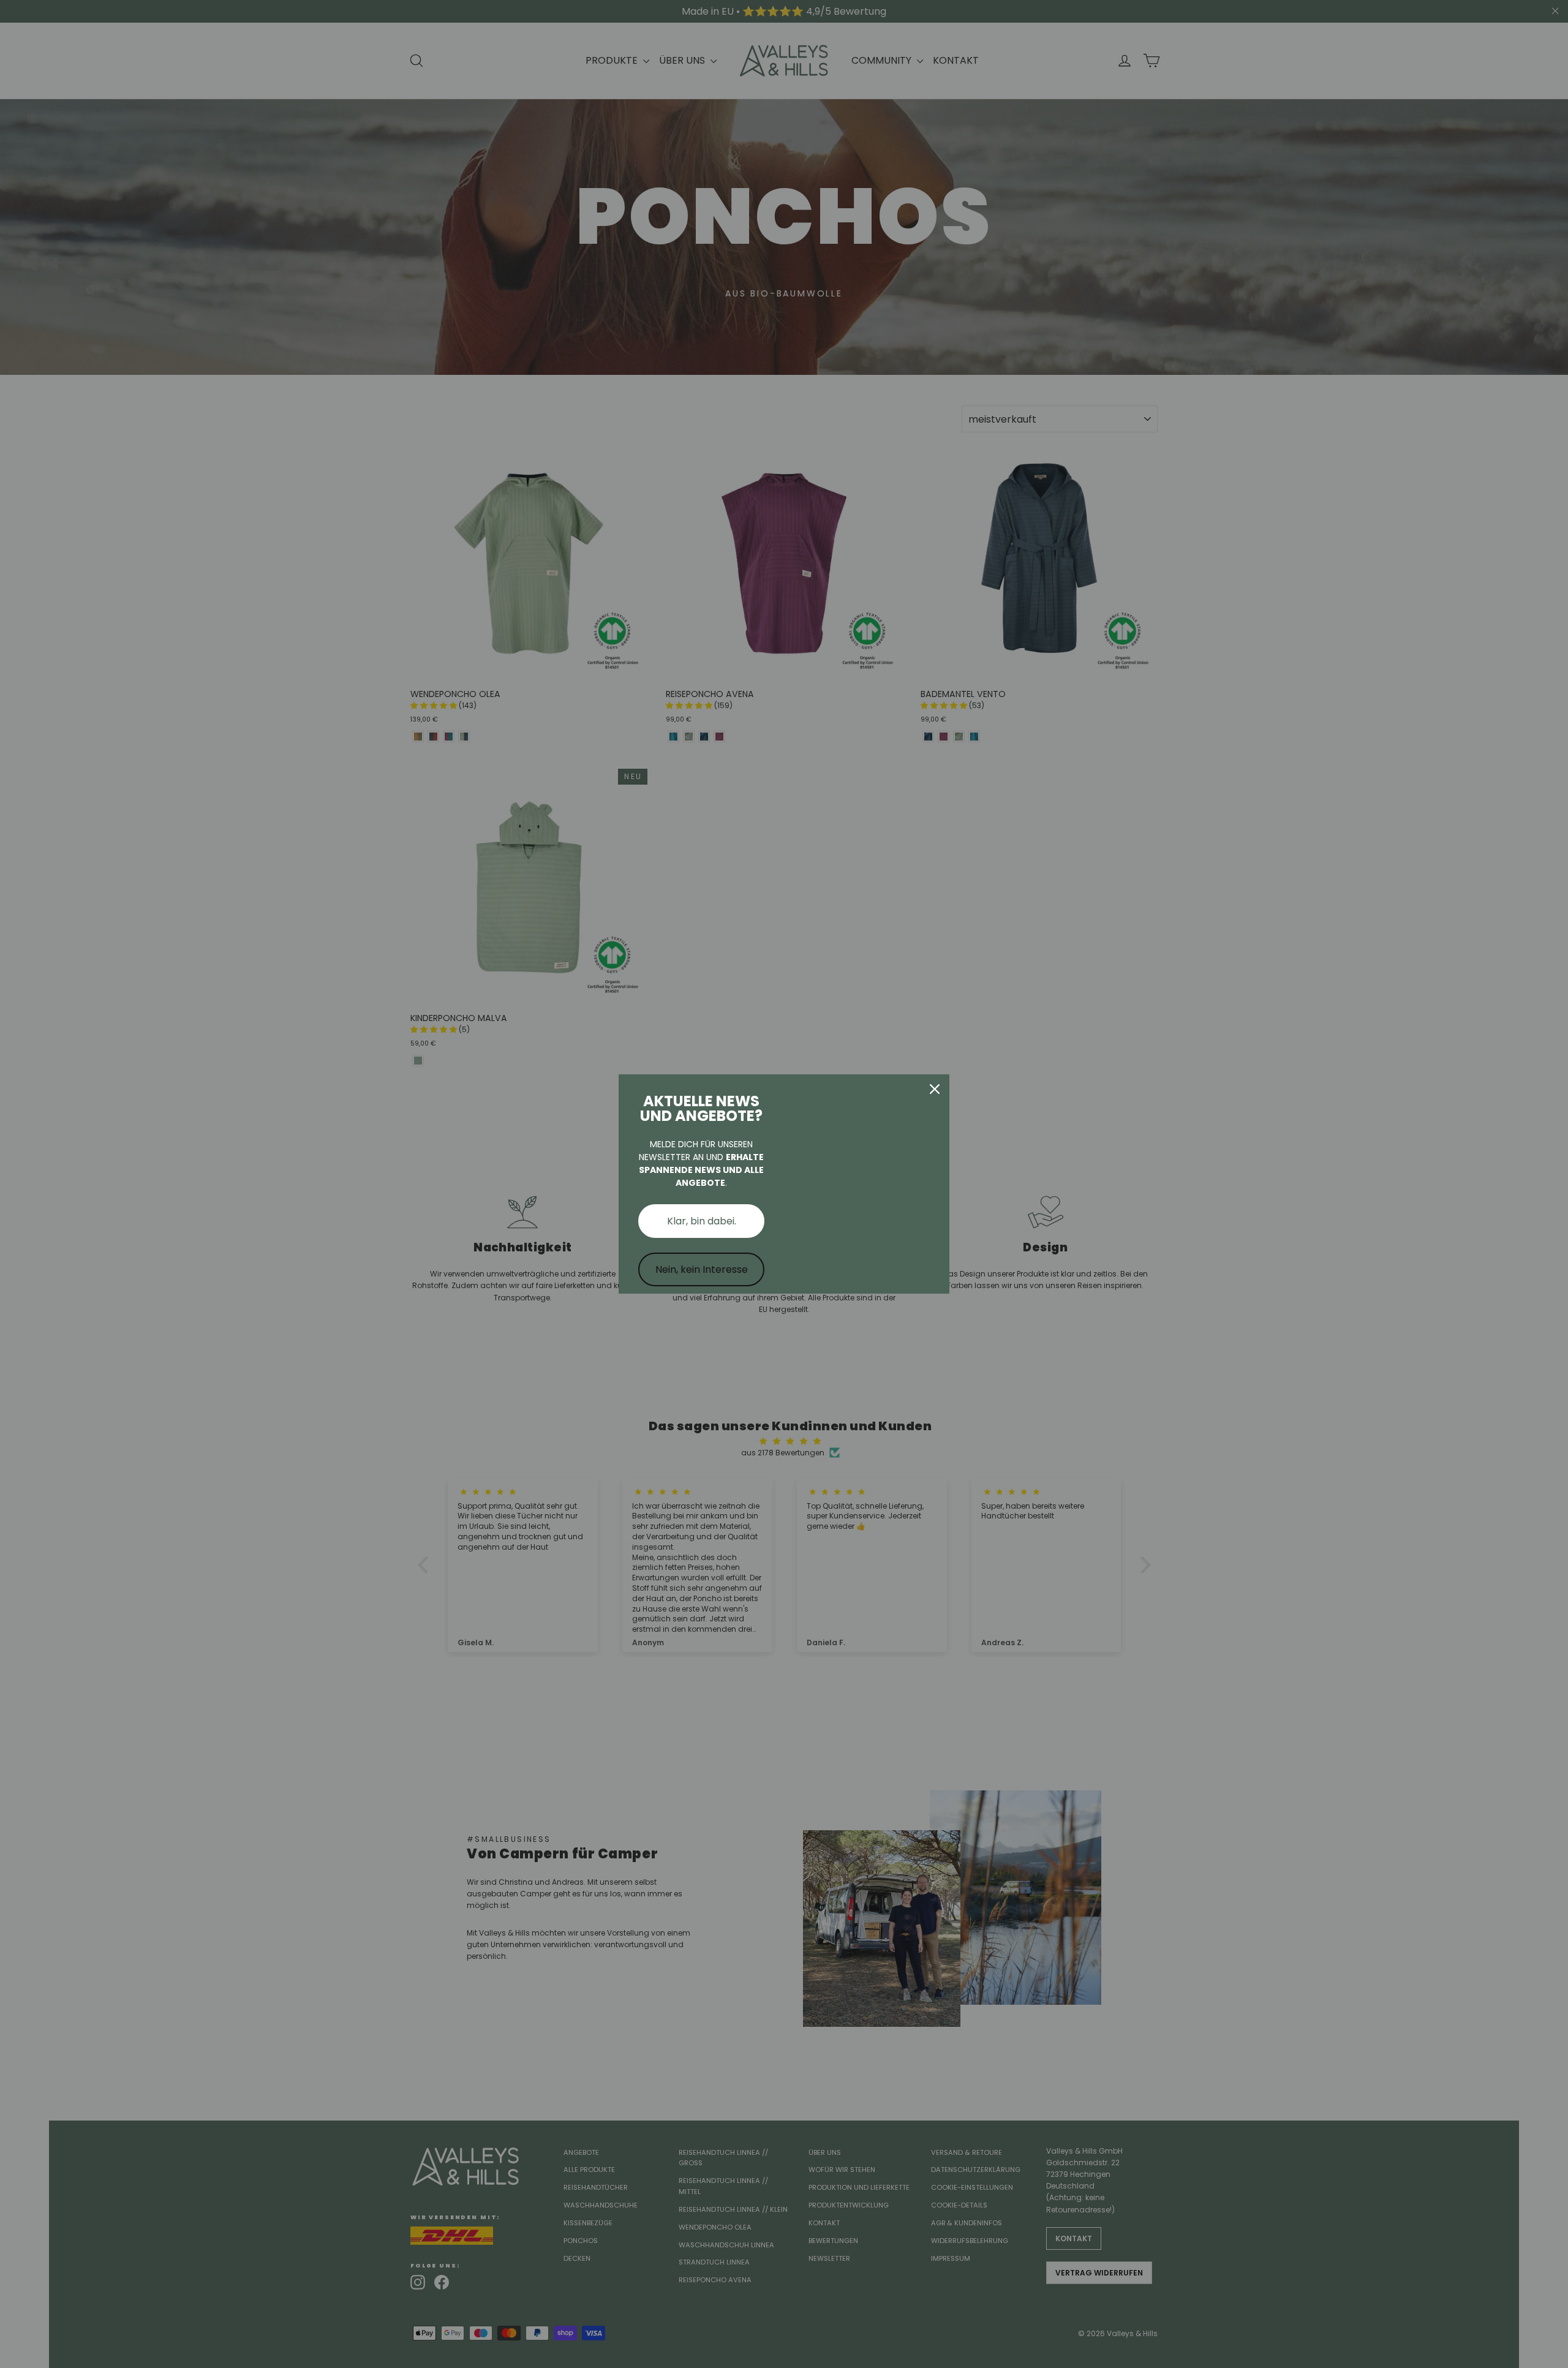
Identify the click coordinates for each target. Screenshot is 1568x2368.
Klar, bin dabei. (702, 1221)
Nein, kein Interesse (702, 1269)
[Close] (935, 1089)
